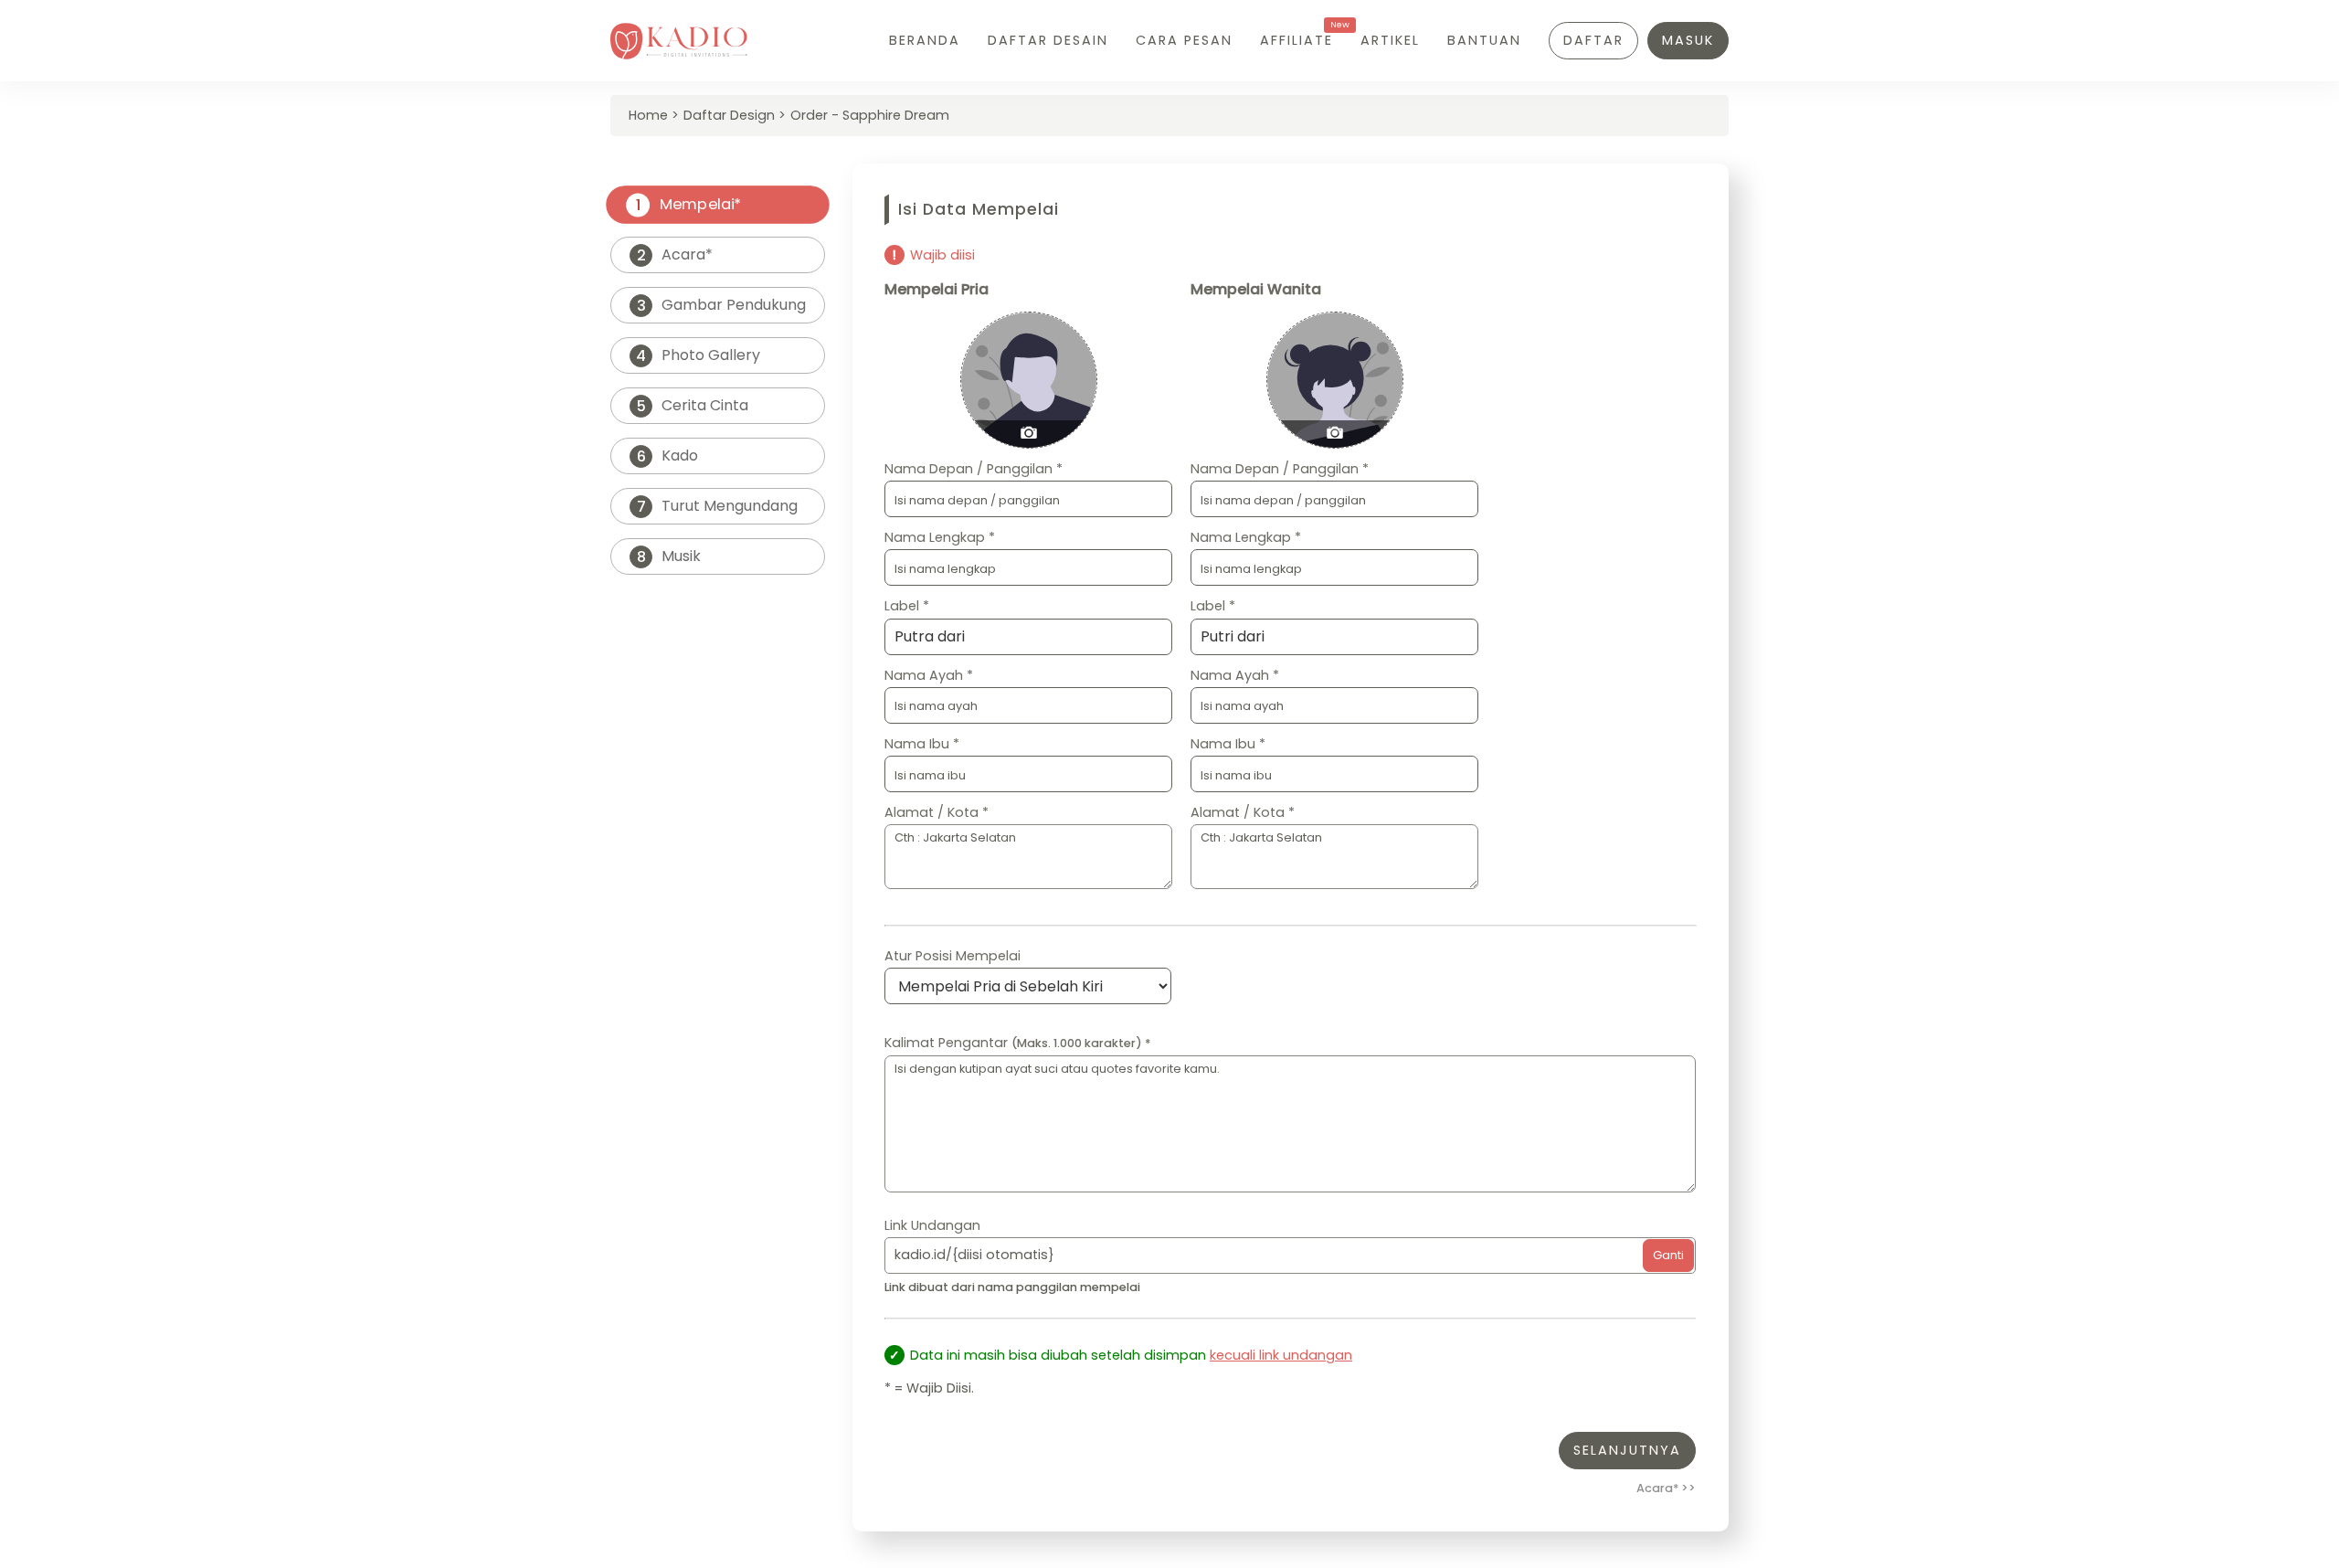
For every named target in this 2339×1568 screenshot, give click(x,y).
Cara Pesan (1184, 40)
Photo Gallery (698, 355)
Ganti (1668, 1255)
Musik (669, 556)
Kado (668, 456)
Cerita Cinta (693, 406)
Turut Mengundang (718, 506)
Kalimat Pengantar (1017, 1043)
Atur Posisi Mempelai (953, 956)
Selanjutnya (1627, 1450)
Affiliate (1297, 40)
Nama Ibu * (922, 744)
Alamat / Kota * (937, 812)
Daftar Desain (1048, 40)
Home (648, 115)
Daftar (1593, 40)
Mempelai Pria (937, 289)
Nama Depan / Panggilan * (974, 469)
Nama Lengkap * (940, 537)
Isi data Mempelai (979, 209)
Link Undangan (932, 1225)
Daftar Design (729, 115)
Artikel (1390, 40)
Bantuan (1484, 40)
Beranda (925, 40)
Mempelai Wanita (1256, 289)
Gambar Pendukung (721, 305)
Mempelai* (688, 205)
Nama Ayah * (929, 675)
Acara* (675, 255)
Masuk (1688, 40)
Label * (907, 606)
